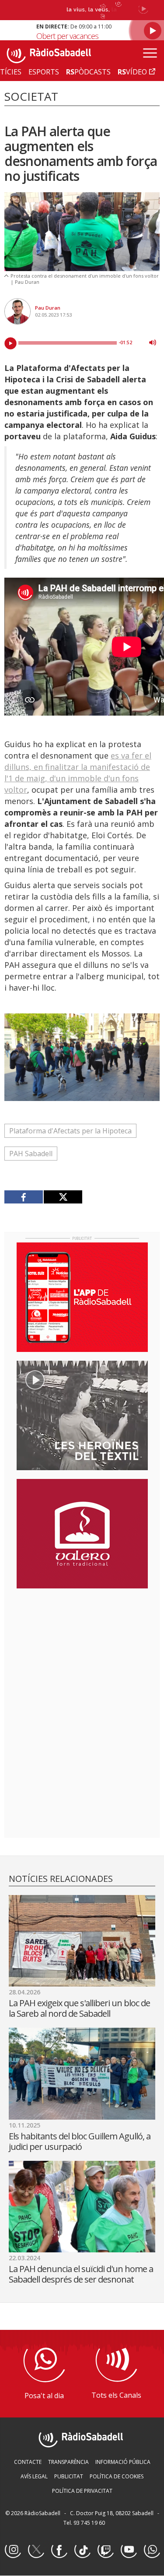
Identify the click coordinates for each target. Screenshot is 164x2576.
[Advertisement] (82, 1652)
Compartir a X (63, 1197)
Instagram (13, 2550)
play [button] (10, 343)
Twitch (105, 2550)
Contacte (28, 2462)
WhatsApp (152, 2550)
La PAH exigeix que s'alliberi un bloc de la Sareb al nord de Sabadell (79, 2008)
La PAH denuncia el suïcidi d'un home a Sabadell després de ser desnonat (81, 2274)
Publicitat (69, 2476)
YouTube (129, 2550)
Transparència (68, 2462)
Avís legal (34, 2476)
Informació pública (123, 2462)
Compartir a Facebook (24, 1197)
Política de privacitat (82, 2491)
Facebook (59, 2550)
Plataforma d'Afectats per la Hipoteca (70, 1131)
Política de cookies (117, 2476)
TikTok (82, 2550)
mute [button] (153, 342)
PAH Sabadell (31, 1154)
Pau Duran (48, 308)
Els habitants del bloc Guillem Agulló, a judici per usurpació (80, 2141)
